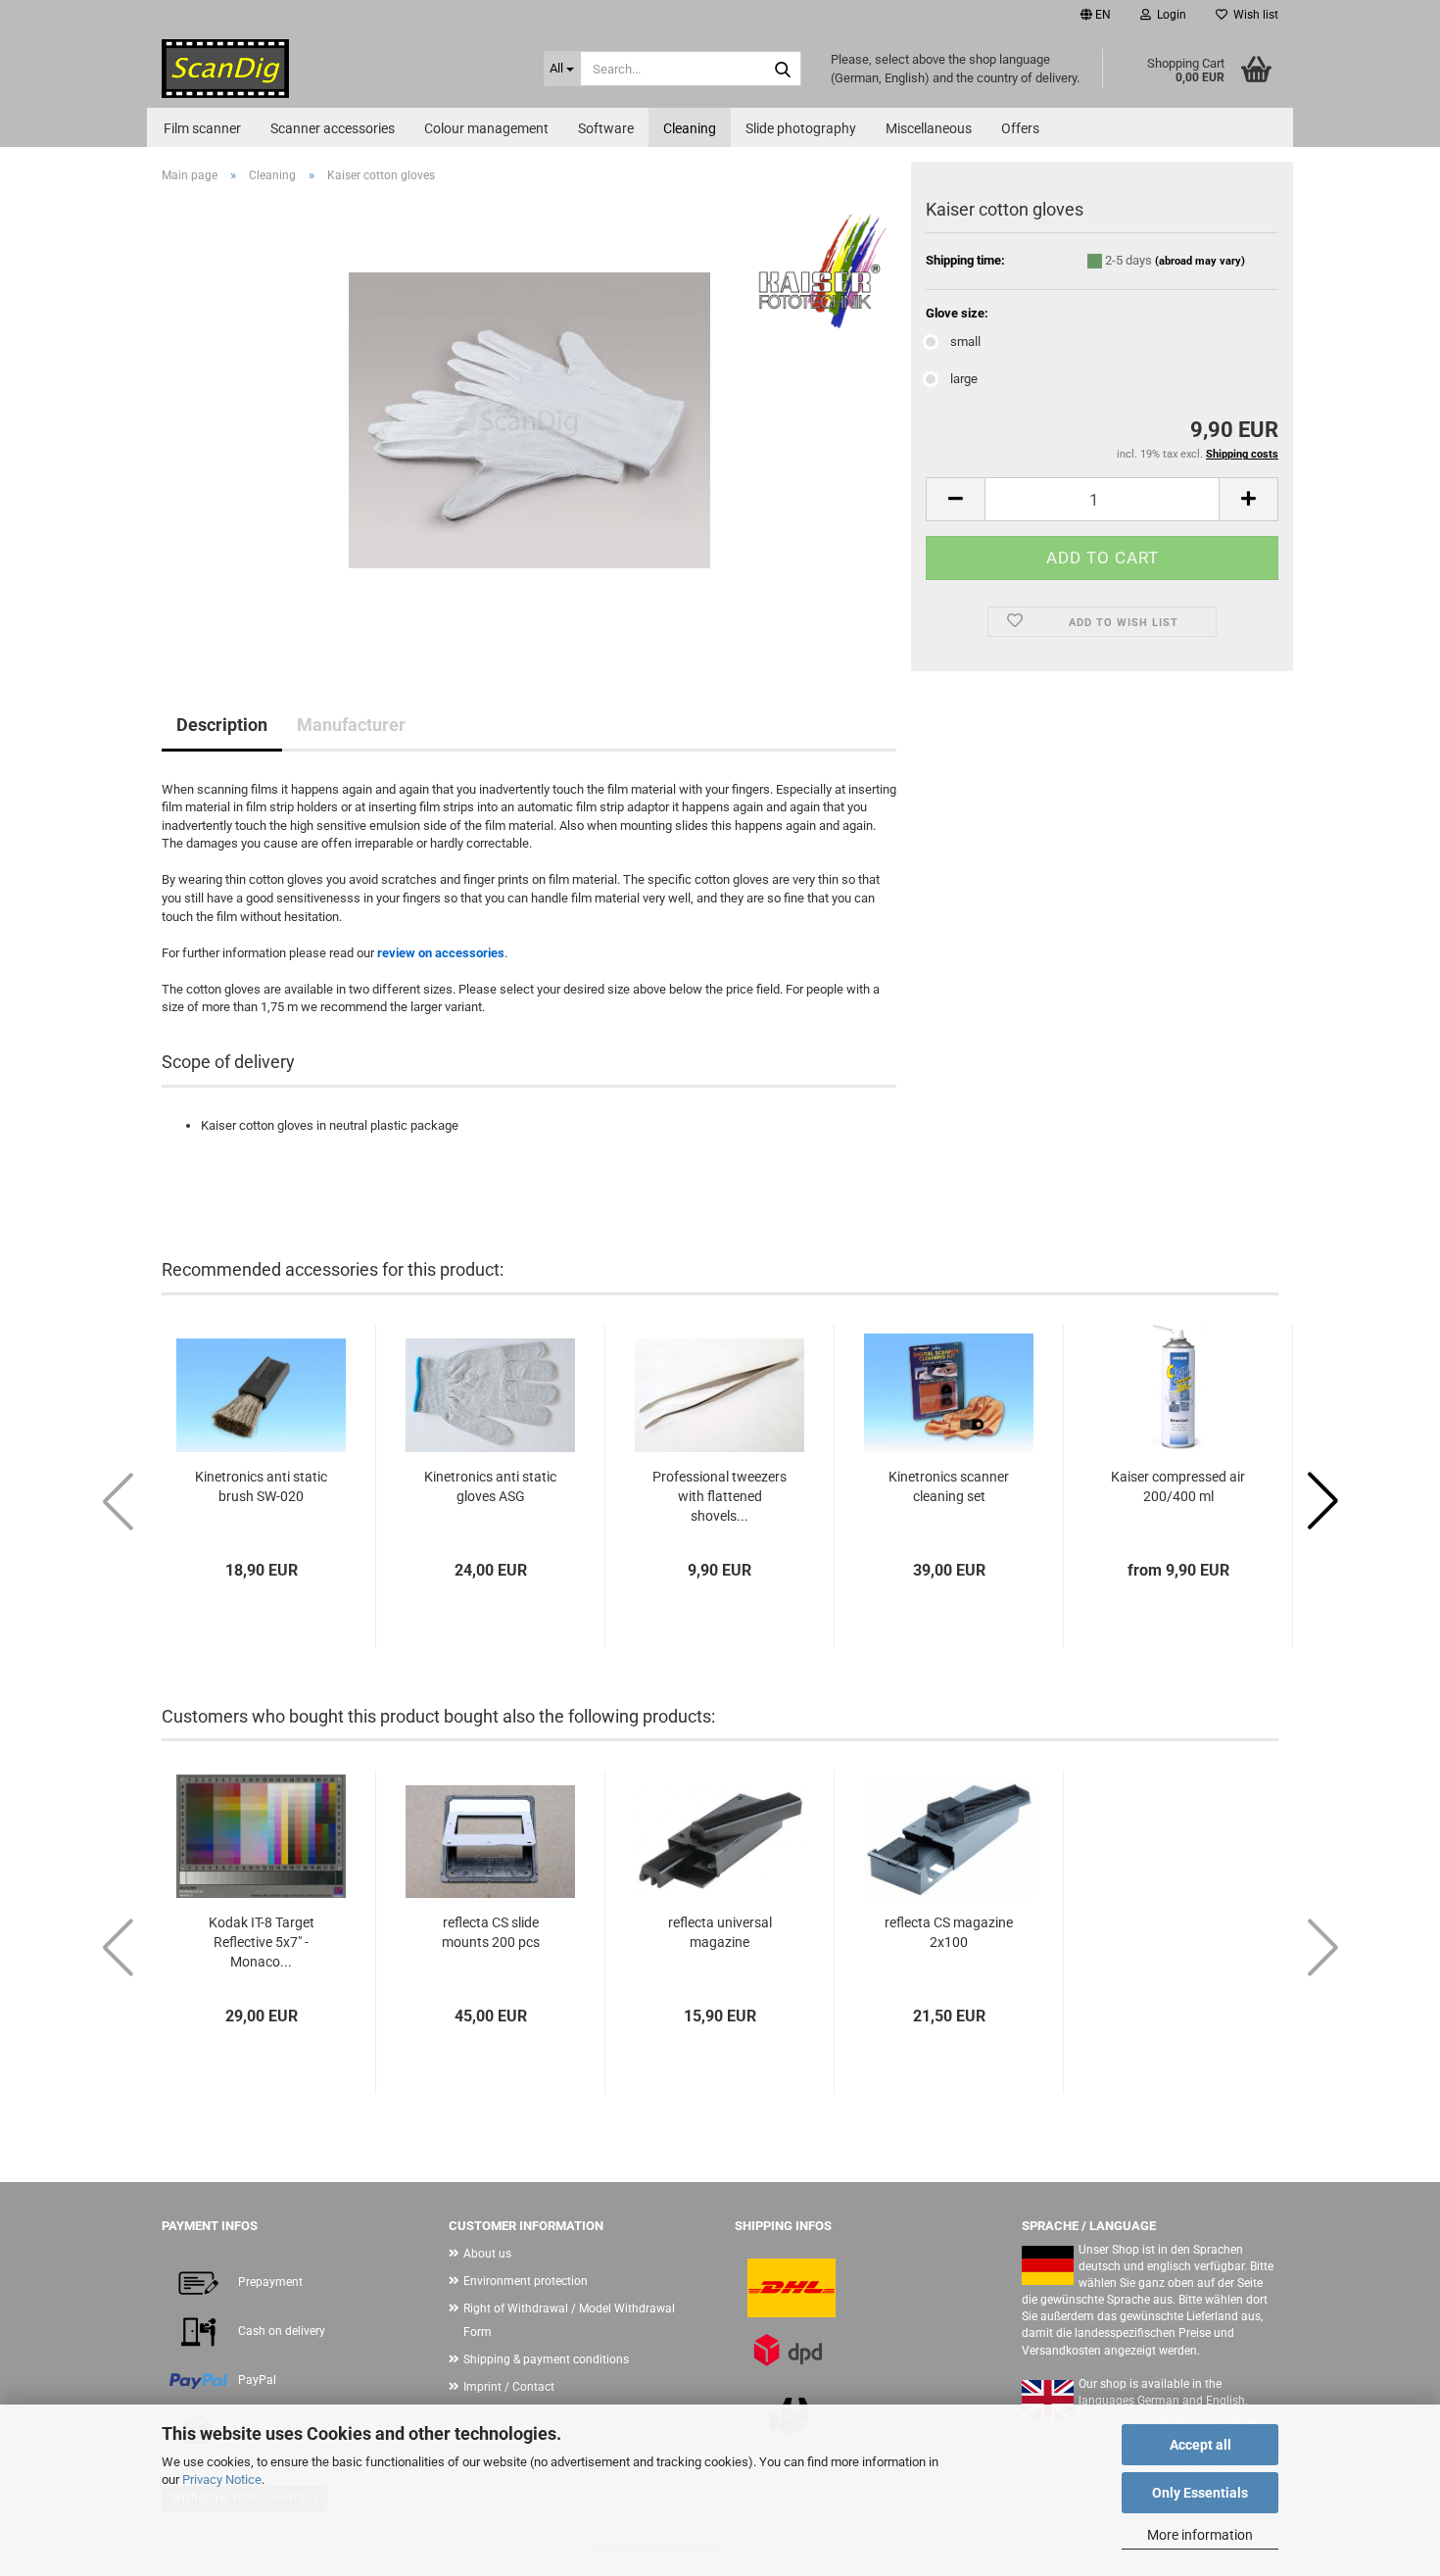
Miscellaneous (929, 128)
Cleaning (690, 128)
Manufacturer (351, 725)
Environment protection (526, 2281)
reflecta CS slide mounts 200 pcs (491, 1932)
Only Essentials (1200, 2493)
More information (1200, 2535)
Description (222, 725)
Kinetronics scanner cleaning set (949, 1486)
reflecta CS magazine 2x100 (949, 1932)
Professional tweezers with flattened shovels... (720, 1496)
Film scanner (202, 128)
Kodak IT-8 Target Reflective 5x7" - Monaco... (262, 1942)
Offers (1020, 128)
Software (606, 128)
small (965, 341)
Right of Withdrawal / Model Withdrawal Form (569, 2320)
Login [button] (1169, 15)
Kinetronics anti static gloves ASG (490, 1486)
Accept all (1200, 2445)
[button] (1096, 15)
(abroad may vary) (1200, 261)
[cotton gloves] (529, 419)
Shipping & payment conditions (546, 2359)
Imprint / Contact (509, 2387)
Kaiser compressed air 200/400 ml (1178, 1486)
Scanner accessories (333, 128)
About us (487, 2254)
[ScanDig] (338, 69)
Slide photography (801, 128)
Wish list (1253, 15)
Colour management (486, 128)
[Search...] (783, 70)
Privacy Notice (222, 2479)
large (964, 379)
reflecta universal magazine (720, 1932)
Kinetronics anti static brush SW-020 (261, 1486)
